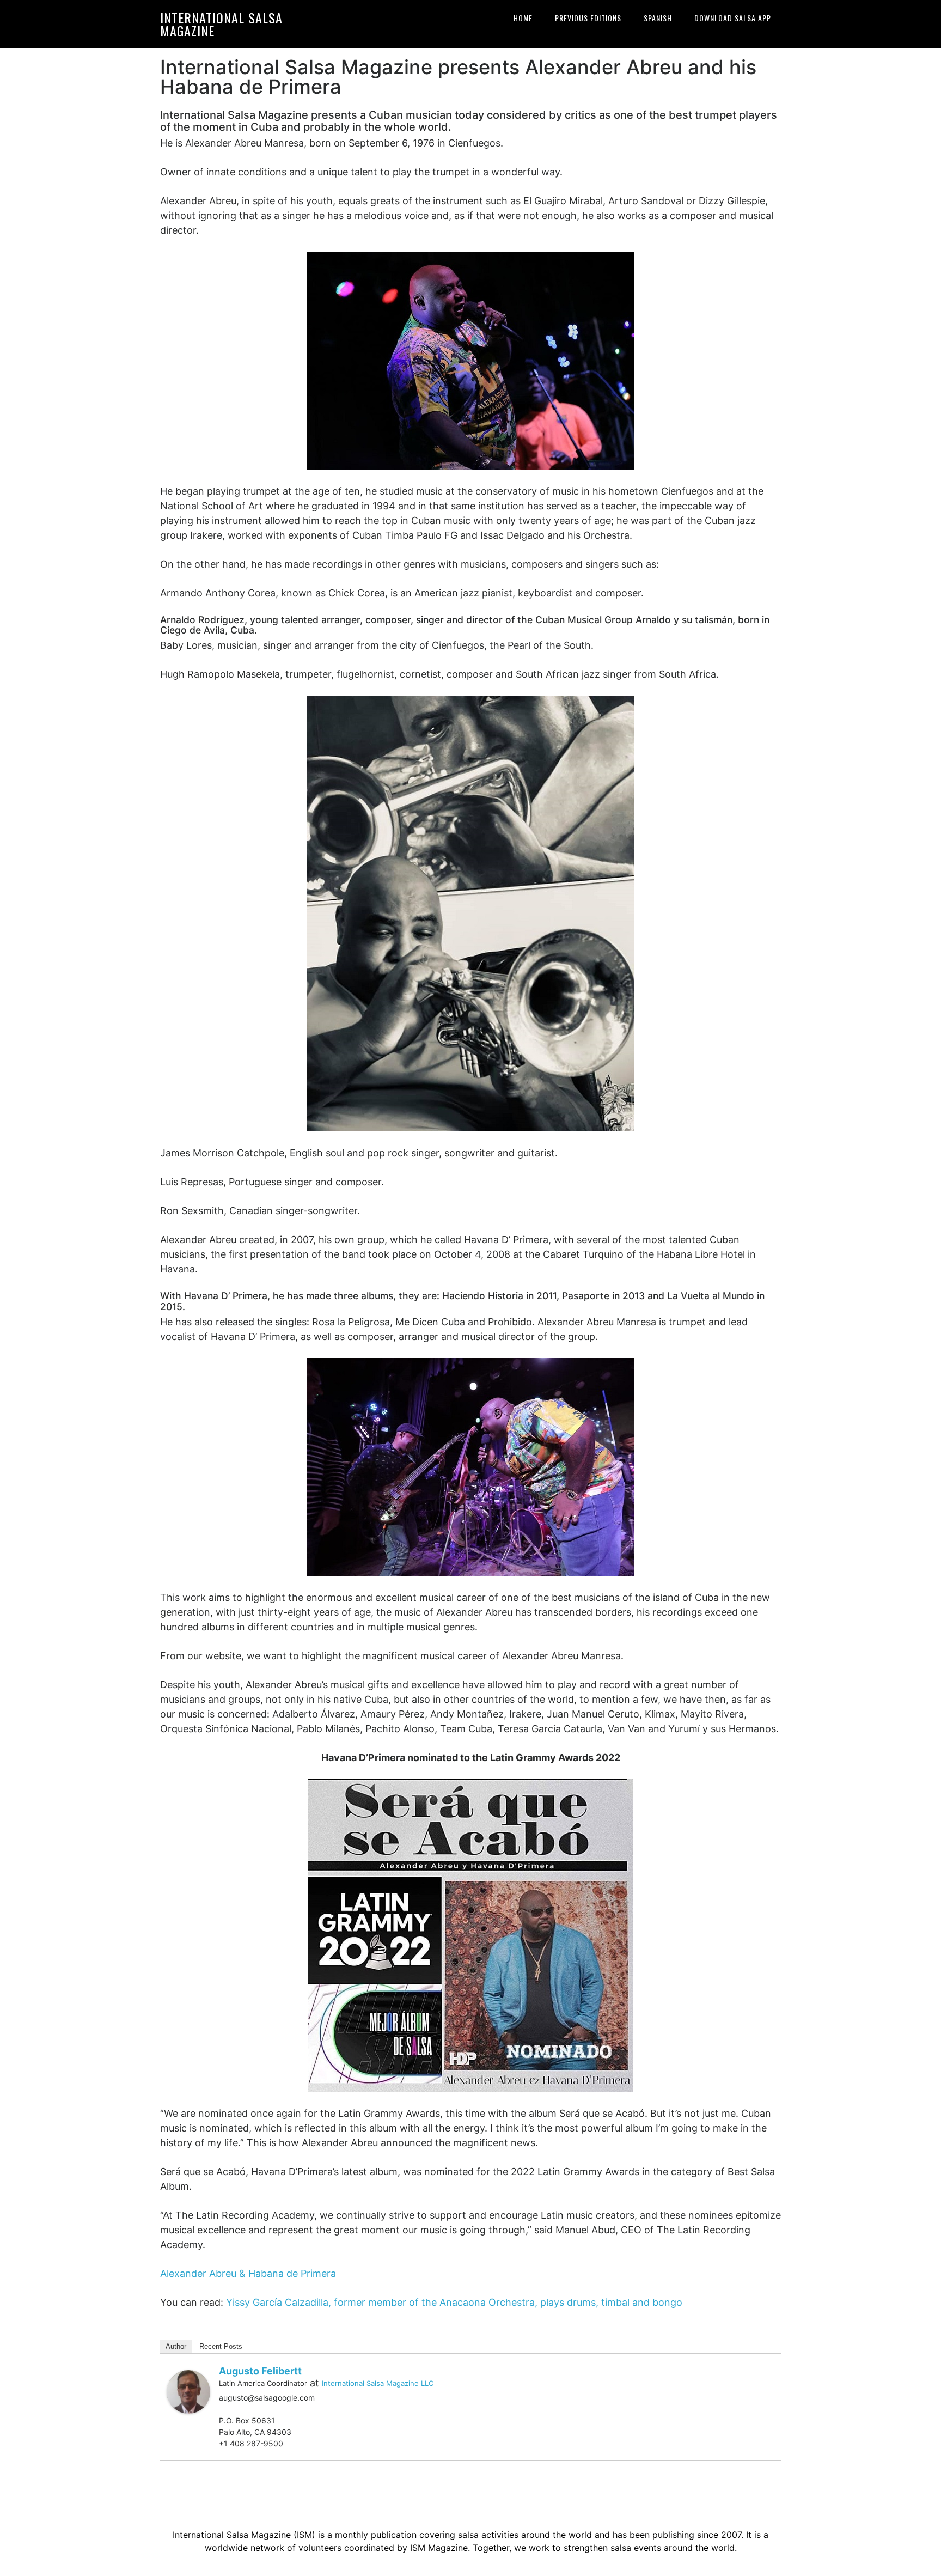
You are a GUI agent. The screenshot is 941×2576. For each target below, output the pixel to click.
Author (176, 2346)
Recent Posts (221, 2346)
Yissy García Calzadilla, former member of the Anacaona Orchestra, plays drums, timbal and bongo (454, 2302)
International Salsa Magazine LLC (378, 2383)
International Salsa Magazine (221, 24)
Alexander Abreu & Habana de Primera (248, 2273)
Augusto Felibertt (260, 2371)
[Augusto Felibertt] (188, 2391)
